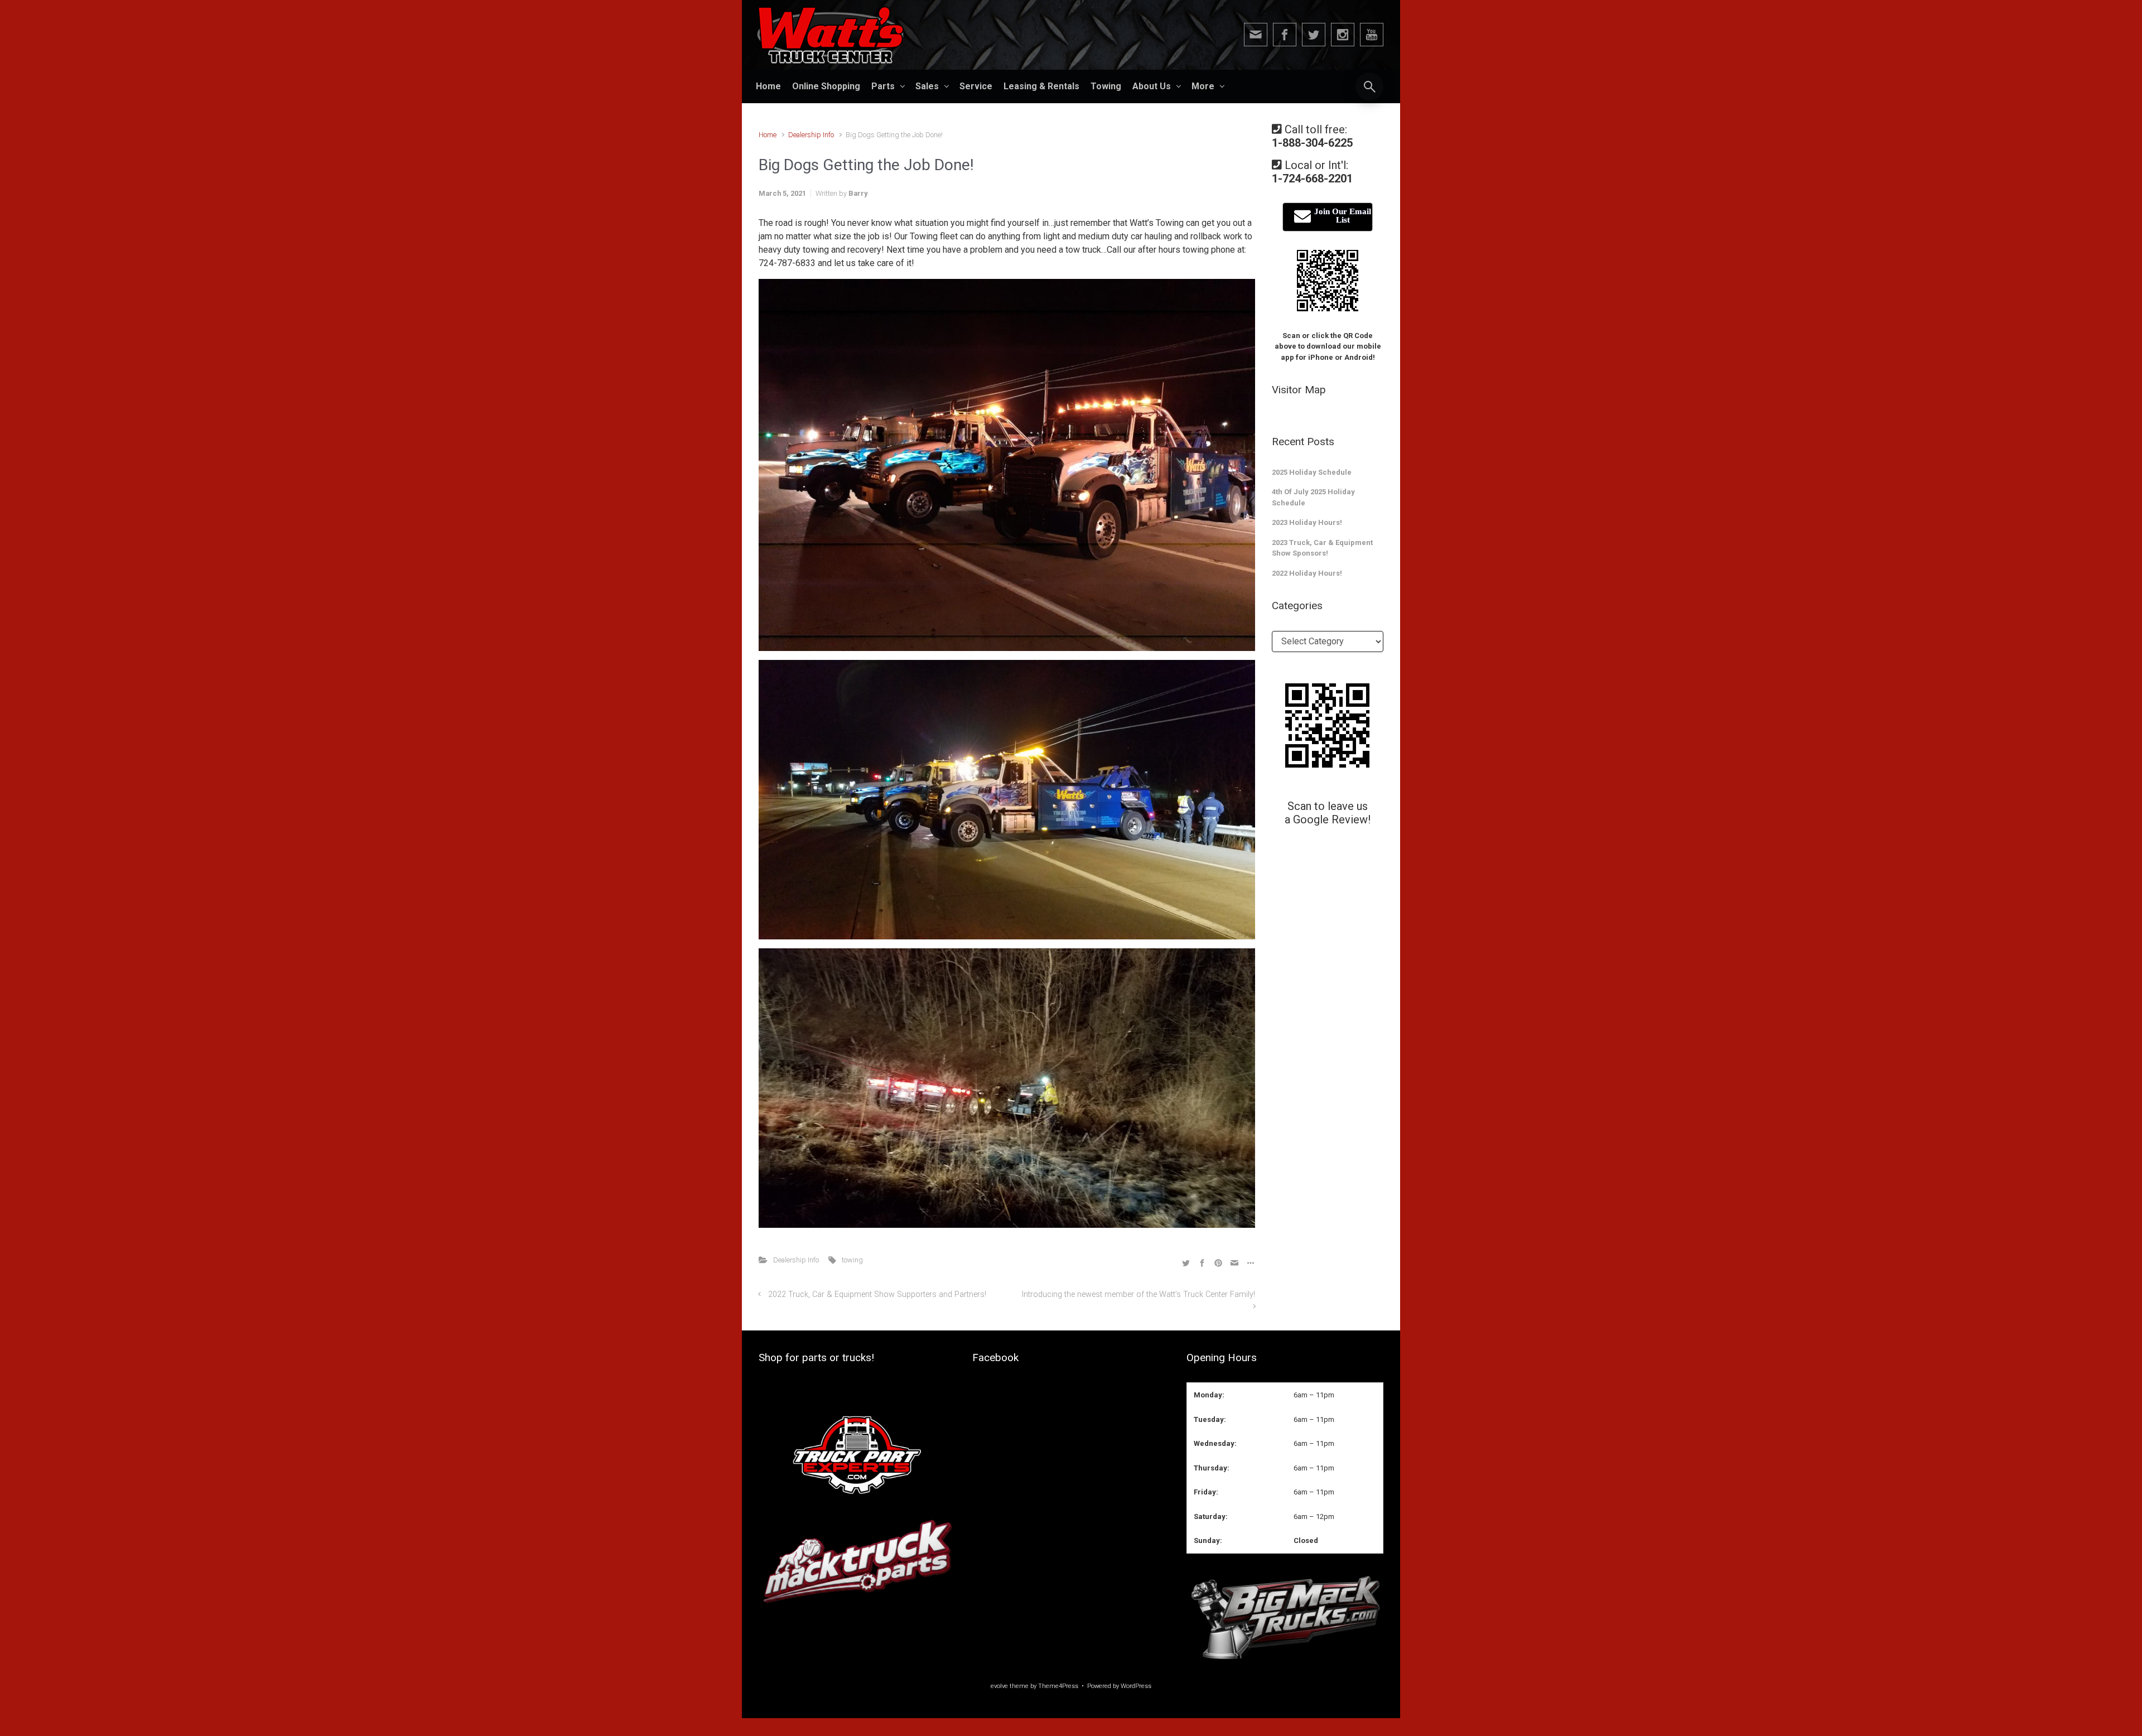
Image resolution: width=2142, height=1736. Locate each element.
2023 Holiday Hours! (1307, 522)
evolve (999, 1686)
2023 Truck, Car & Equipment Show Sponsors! (1322, 548)
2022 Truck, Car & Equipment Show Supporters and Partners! (877, 1294)
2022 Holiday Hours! (1307, 573)
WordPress (1136, 1686)
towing (852, 1260)
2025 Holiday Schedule (1312, 472)
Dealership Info (811, 135)
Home (768, 135)
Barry (858, 193)
